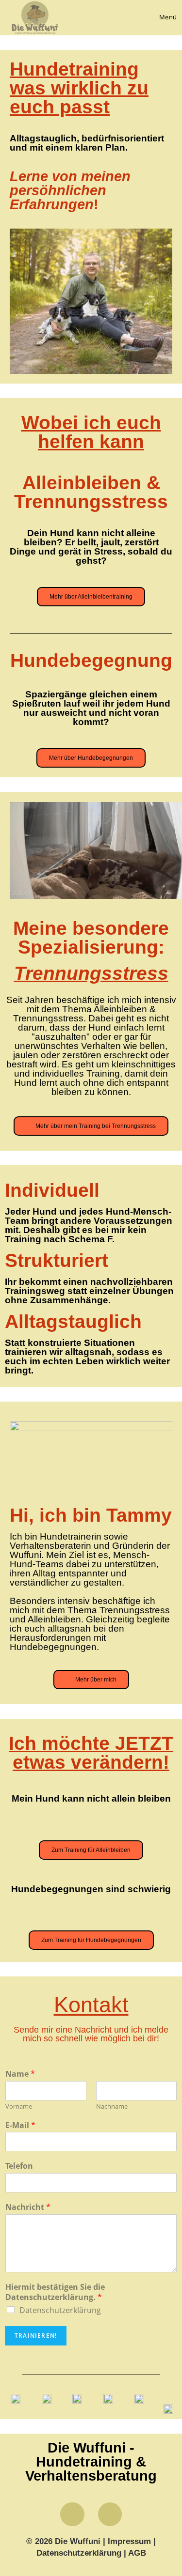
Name (20, 2074)
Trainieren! (36, 2336)
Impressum (131, 2541)
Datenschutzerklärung (60, 2310)
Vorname (19, 2106)
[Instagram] (110, 2514)
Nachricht (28, 2207)
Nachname (112, 2106)
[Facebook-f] (72, 2514)
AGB (137, 2553)
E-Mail (20, 2125)
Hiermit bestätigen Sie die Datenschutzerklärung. (55, 2292)
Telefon (19, 2166)
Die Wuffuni (78, 2541)
